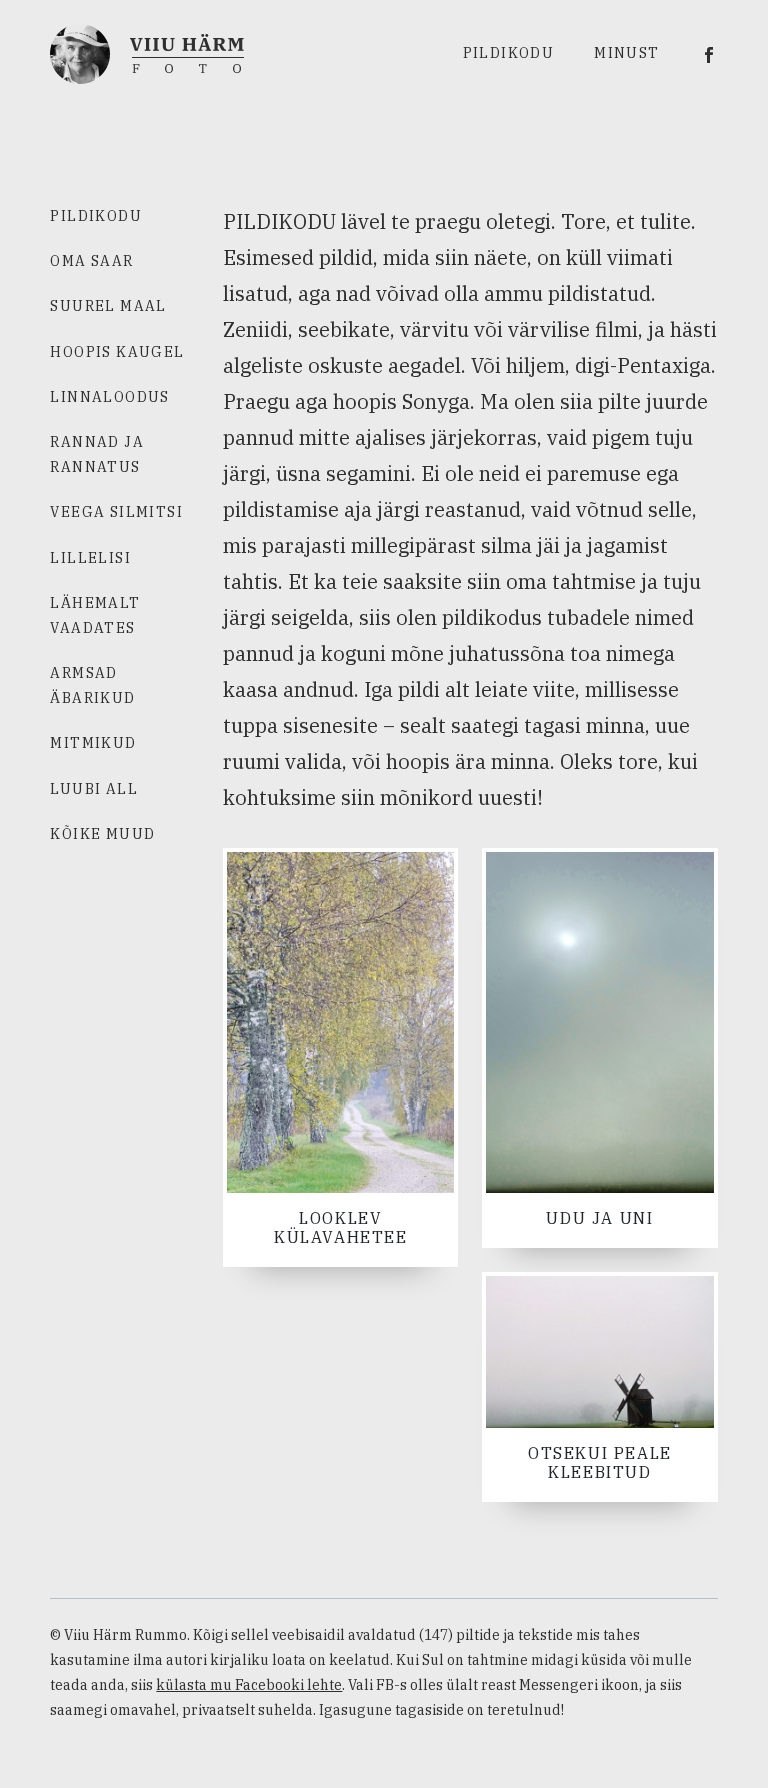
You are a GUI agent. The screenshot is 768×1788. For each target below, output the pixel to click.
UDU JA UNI (599, 1218)
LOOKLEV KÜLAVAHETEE (341, 1227)
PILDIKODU (96, 216)
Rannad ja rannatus (97, 454)
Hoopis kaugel (117, 352)
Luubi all (94, 789)
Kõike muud (102, 834)
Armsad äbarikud (92, 685)
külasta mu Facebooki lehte (249, 1685)
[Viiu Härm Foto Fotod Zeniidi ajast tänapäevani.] (147, 52)
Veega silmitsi (116, 512)
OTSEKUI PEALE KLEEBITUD (600, 1462)
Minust (626, 53)
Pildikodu (509, 53)
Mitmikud (93, 743)
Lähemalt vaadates (95, 615)
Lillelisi (90, 558)
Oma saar (91, 261)
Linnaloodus (109, 397)
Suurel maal (108, 306)
